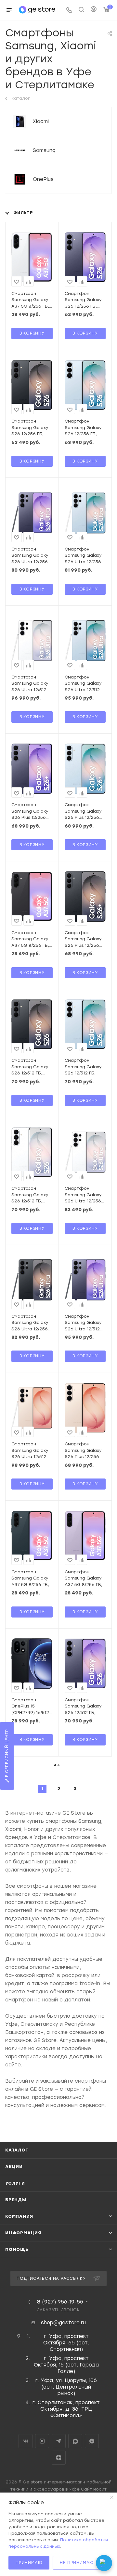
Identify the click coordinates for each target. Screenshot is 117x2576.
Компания (19, 2216)
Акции (14, 2167)
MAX (75, 2441)
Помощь (17, 2249)
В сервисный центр (7, 1754)
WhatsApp (92, 2441)
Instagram (42, 2441)
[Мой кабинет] (94, 10)
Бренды (16, 2200)
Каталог (17, 2150)
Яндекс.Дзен (59, 2458)
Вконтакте (26, 2441)
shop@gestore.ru (63, 2323)
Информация (23, 2233)
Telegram (59, 2441)
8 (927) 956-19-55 (60, 2302)
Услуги (15, 2183)
